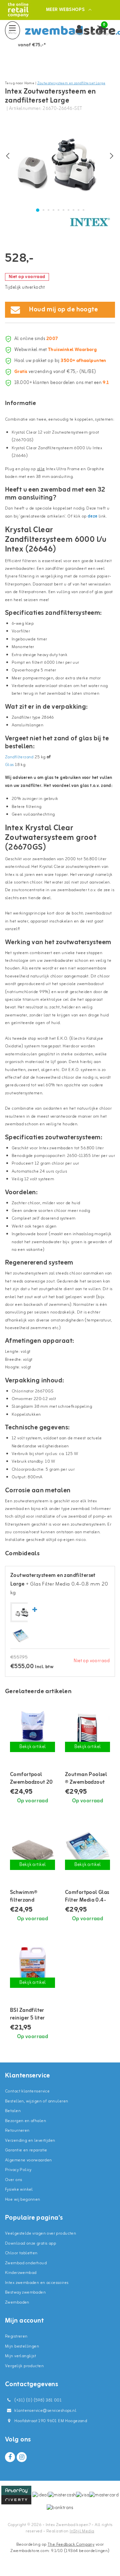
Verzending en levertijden (30, 2141)
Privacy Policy (18, 2170)
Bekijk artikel (33, 1747)
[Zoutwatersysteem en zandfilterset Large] (22, 1612)
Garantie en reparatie (26, 2150)
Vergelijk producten (24, 2366)
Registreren (16, 2336)
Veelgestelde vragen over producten (40, 2233)
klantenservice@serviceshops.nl (45, 2411)
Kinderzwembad (21, 2273)
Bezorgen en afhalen (25, 2121)
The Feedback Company (71, 2545)
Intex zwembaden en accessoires (37, 2283)
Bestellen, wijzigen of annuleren (36, 2101)
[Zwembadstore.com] (18, 10)
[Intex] (90, 222)
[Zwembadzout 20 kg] (32, 1731)
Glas (10, 765)
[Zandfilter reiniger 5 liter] (32, 1967)
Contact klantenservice (27, 2091)
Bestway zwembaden (25, 2292)
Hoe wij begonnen (23, 2200)
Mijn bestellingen (22, 2346)
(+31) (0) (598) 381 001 (37, 2400)
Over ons (13, 2180)
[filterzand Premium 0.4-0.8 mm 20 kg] (32, 1849)
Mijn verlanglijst (20, 2356)
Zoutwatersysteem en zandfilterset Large (71, 83)
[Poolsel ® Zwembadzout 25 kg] (87, 1731)
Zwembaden (17, 2302)
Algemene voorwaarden (28, 2160)
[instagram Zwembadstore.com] (22, 2457)
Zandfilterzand (20, 757)
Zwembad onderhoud (26, 2263)
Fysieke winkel (19, 2190)
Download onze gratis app (30, 2243)
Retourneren (17, 2131)
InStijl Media (82, 2531)
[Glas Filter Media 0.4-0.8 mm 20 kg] (21, 1636)
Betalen (13, 2111)
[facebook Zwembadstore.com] (10, 2457)
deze (93, 516)
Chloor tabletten (21, 2253)
